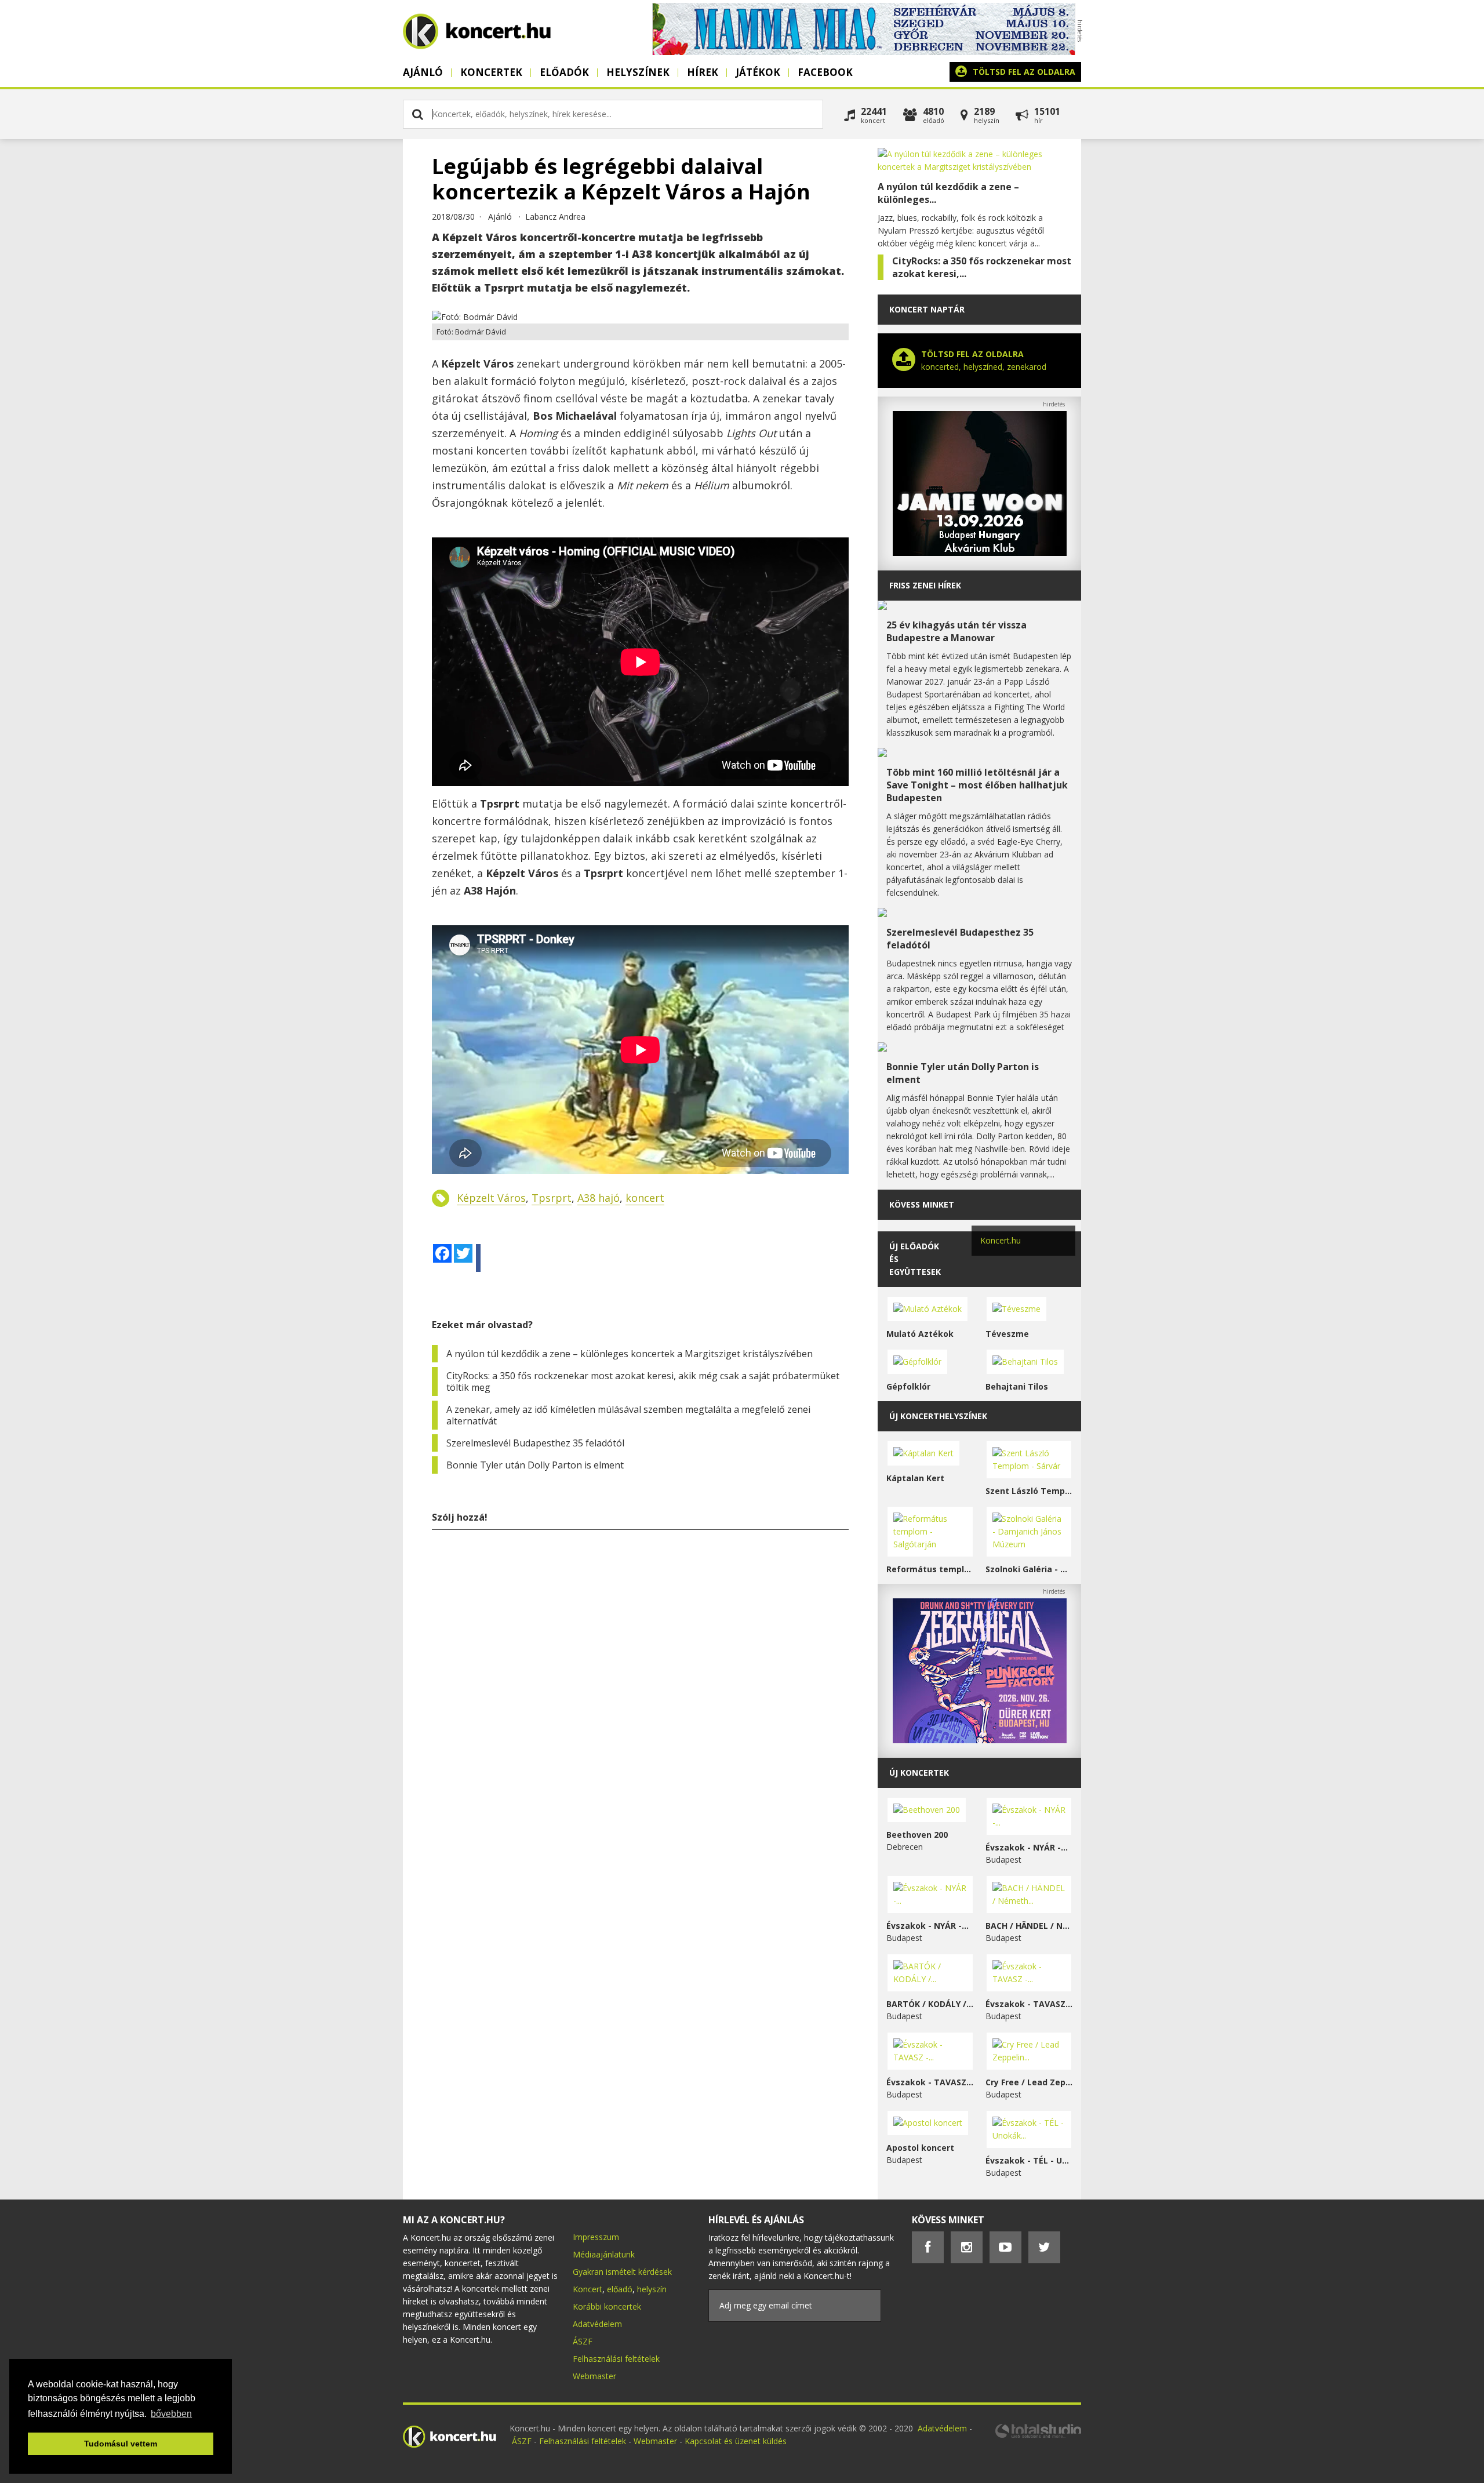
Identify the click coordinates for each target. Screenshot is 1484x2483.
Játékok (758, 72)
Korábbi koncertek (607, 2306)
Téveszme (1007, 1334)
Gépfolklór (908, 1386)
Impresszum (596, 2237)
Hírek (703, 72)
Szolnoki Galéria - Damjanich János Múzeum (1029, 1569)
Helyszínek (638, 72)
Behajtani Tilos (1017, 1386)
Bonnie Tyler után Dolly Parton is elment (535, 1465)
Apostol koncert (920, 2148)
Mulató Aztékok (920, 1334)
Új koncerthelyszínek (938, 1416)
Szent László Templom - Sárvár (1029, 1491)
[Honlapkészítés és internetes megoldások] (1038, 2436)
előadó (620, 2289)
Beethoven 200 (917, 1835)
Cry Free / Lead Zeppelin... (1029, 2082)
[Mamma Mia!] (864, 52)
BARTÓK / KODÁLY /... (930, 2004)
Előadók (564, 72)
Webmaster (594, 2376)
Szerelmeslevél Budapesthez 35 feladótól (535, 1443)
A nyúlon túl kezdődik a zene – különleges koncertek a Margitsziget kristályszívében (630, 1354)
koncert (645, 1198)
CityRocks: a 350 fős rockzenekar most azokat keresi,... (982, 267)
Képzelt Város (491, 1198)
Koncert (588, 2289)
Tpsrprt (552, 1198)
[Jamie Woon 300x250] (980, 553)
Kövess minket (922, 1204)
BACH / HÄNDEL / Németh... (1029, 1926)
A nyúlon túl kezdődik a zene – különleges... (948, 193)
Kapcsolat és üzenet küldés (736, 2441)
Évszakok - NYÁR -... (1027, 1847)
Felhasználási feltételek (616, 2359)
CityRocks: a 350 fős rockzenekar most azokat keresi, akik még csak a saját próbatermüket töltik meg (643, 1382)
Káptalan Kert (915, 1478)
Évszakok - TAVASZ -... (1029, 2004)
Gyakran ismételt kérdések (622, 2272)
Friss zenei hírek (925, 585)
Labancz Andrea (555, 217)
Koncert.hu (1001, 1240)
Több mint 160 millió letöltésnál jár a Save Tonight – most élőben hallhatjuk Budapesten (977, 785)
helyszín (652, 2289)
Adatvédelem (597, 2324)
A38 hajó (599, 1198)
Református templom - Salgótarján (930, 1569)
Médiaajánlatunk (604, 2254)
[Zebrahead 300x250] (980, 1740)
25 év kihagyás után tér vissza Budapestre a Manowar (956, 631)
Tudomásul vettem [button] (121, 2444)
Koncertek (491, 72)
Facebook (825, 72)
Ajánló (423, 72)
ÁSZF (583, 2341)
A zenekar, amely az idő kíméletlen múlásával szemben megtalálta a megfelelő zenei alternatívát (628, 1415)
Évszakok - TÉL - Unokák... (1029, 2160)
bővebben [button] (171, 2414)
